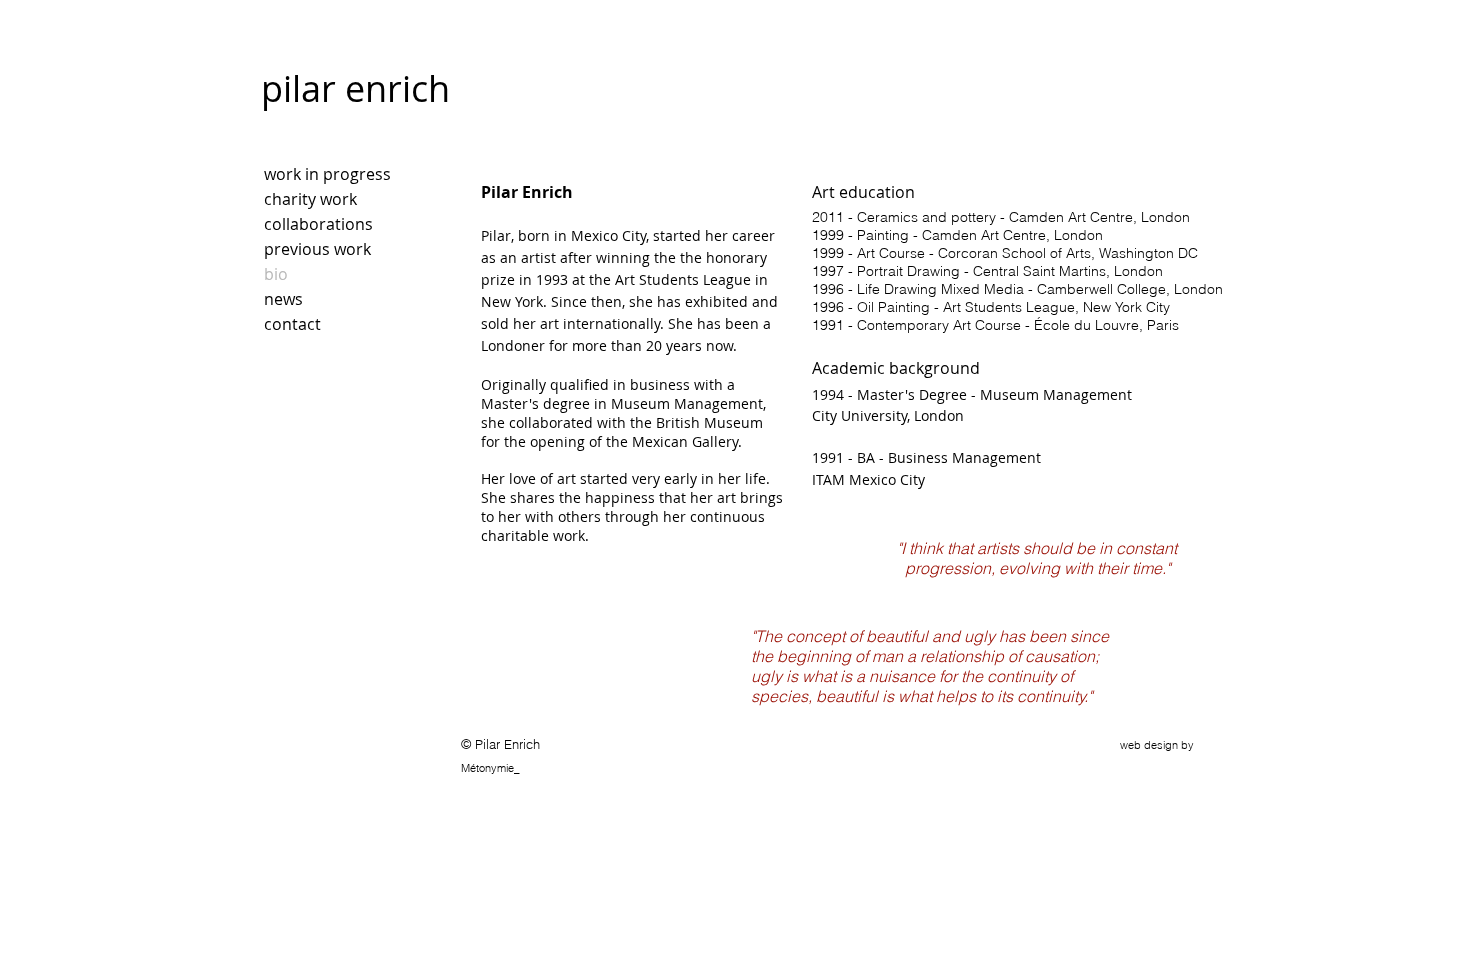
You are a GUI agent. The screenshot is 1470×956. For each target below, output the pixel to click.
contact (292, 324)
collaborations (318, 224)
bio (276, 274)
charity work (310, 199)
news (283, 299)
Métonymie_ (490, 768)
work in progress (327, 174)
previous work (317, 249)
